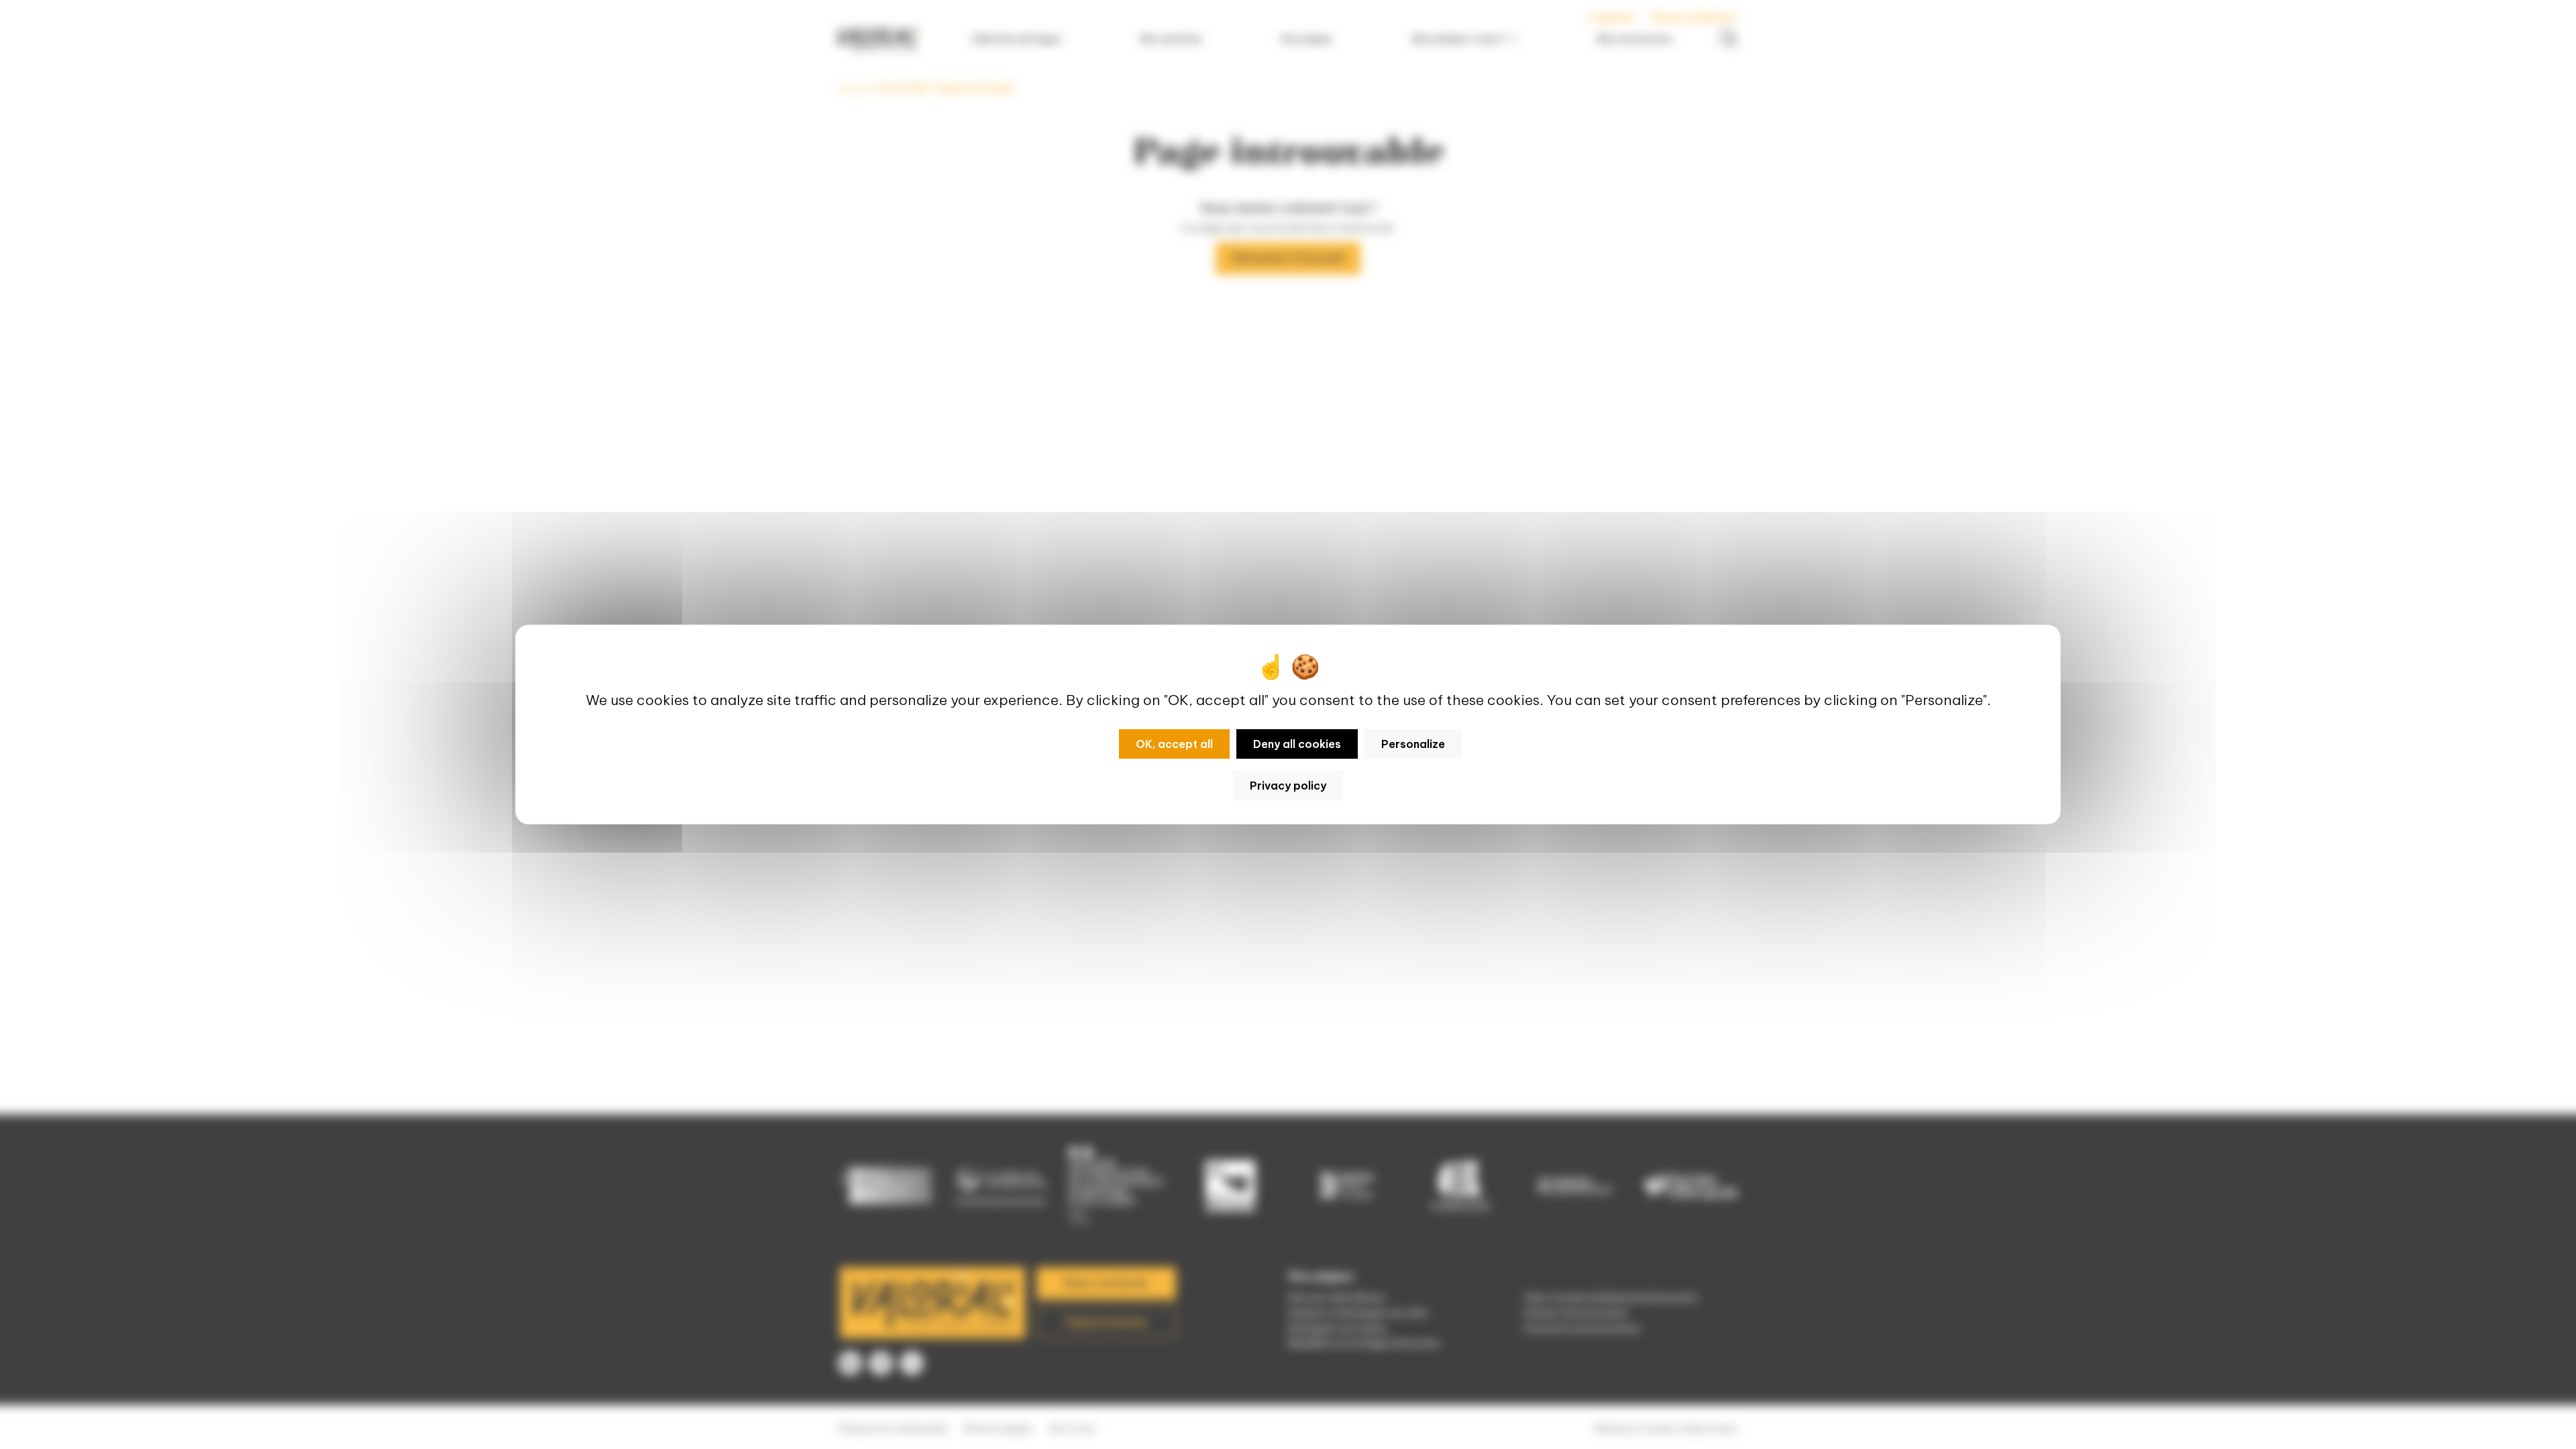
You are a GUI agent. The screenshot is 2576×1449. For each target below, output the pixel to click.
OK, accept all (1174, 744)
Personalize (1413, 744)
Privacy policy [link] (1288, 786)
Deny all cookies (1297, 744)
